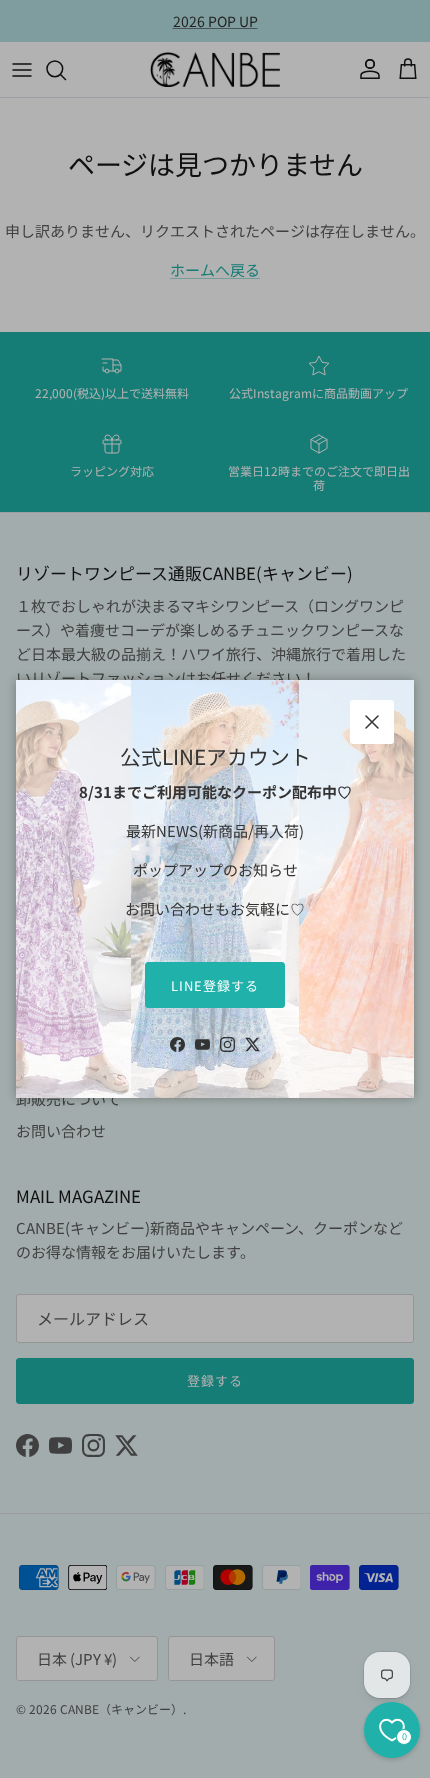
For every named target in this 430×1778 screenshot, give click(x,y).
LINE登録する (215, 985)
